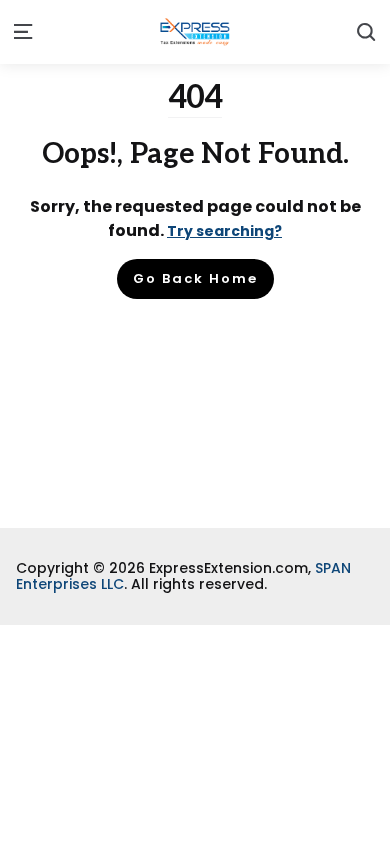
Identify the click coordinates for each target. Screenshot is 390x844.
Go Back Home (195, 278)
